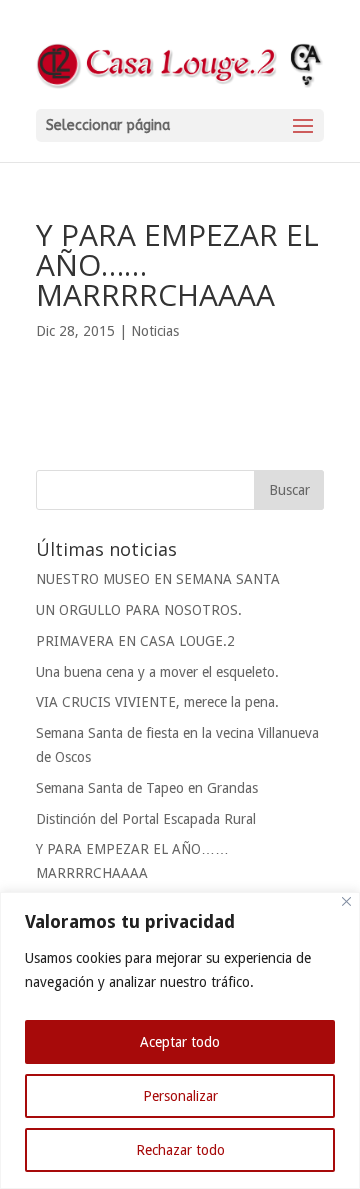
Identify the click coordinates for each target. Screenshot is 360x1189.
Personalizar (180, 1096)
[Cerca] (346, 901)
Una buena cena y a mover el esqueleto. (157, 672)
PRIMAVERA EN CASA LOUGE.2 (135, 641)
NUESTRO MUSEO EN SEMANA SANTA (158, 579)
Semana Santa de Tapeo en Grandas (147, 788)
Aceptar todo (180, 1042)
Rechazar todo (180, 1150)
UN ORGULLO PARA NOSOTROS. (139, 610)
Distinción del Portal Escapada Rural (146, 819)
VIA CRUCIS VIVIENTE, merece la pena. (157, 702)
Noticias (155, 331)
